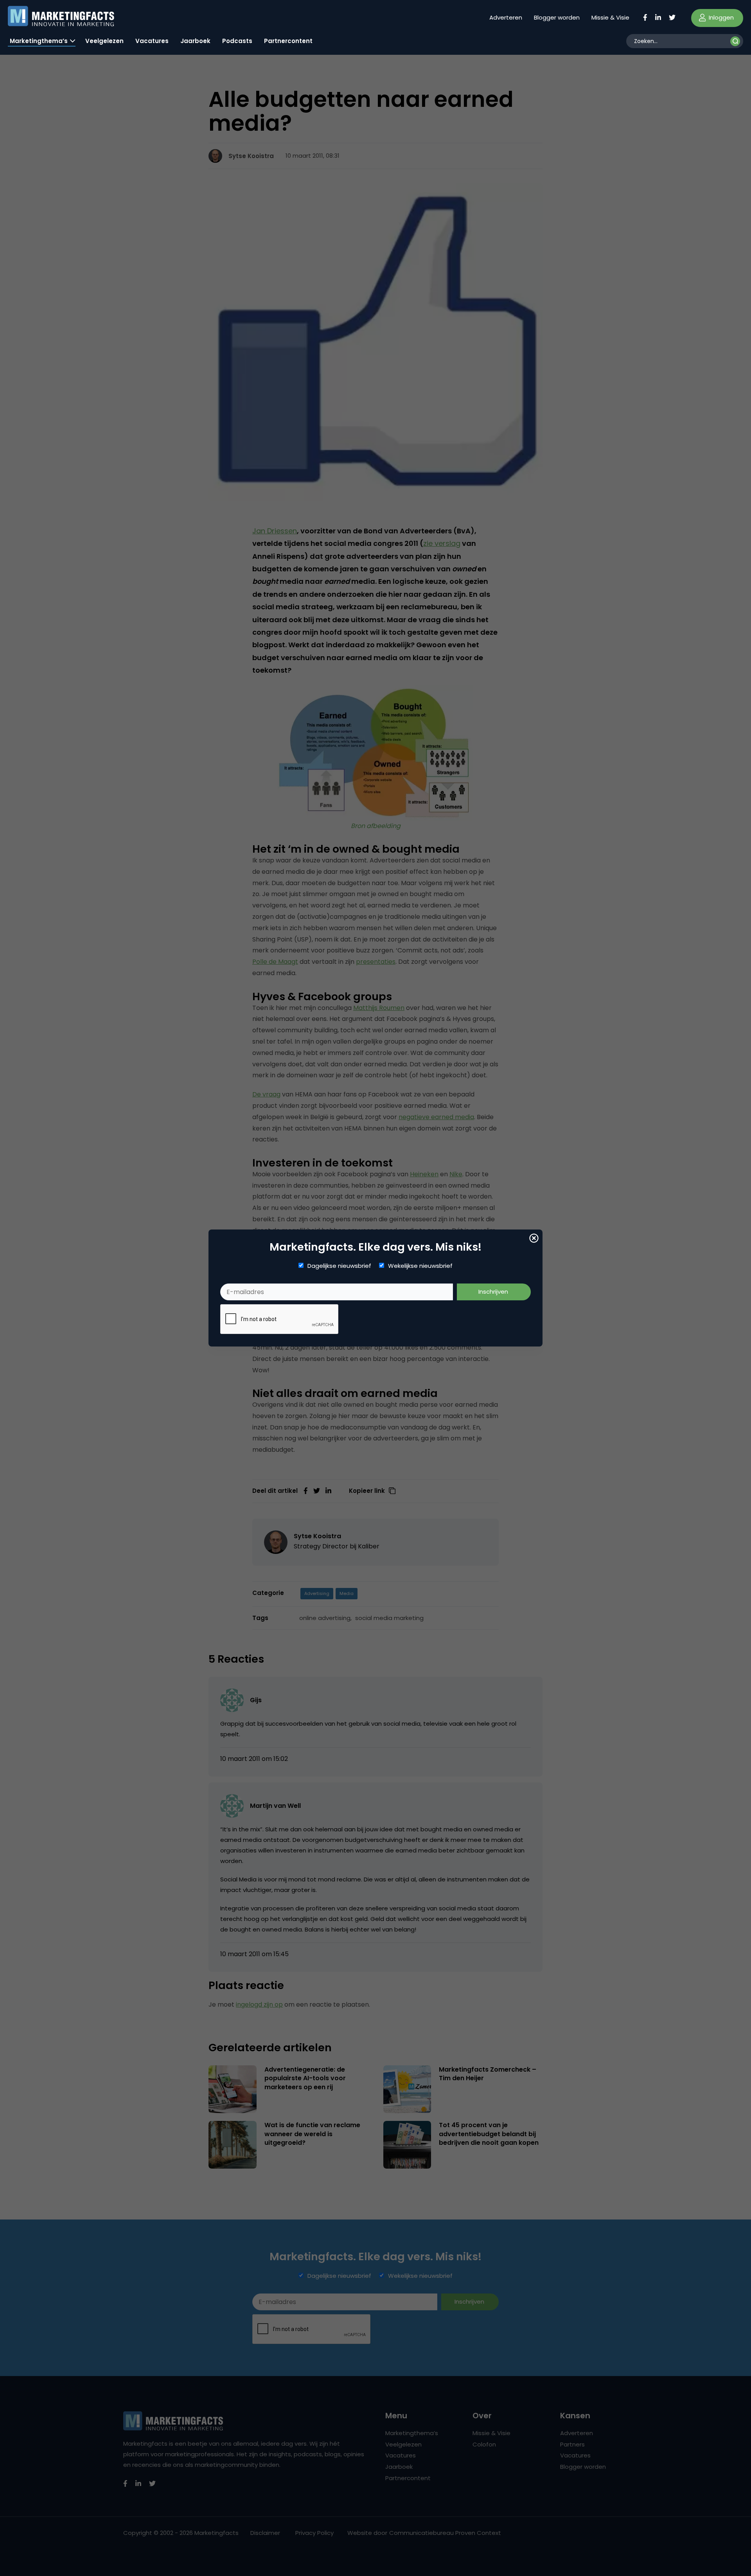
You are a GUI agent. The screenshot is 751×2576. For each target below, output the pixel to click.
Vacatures (152, 41)
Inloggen (720, 17)
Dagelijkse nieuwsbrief (339, 1266)
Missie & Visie (610, 17)
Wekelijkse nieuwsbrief (420, 1266)
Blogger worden (557, 17)
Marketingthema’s (39, 41)
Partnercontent (288, 41)
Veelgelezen (104, 41)
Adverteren (506, 17)
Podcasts (237, 41)
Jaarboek (195, 41)
